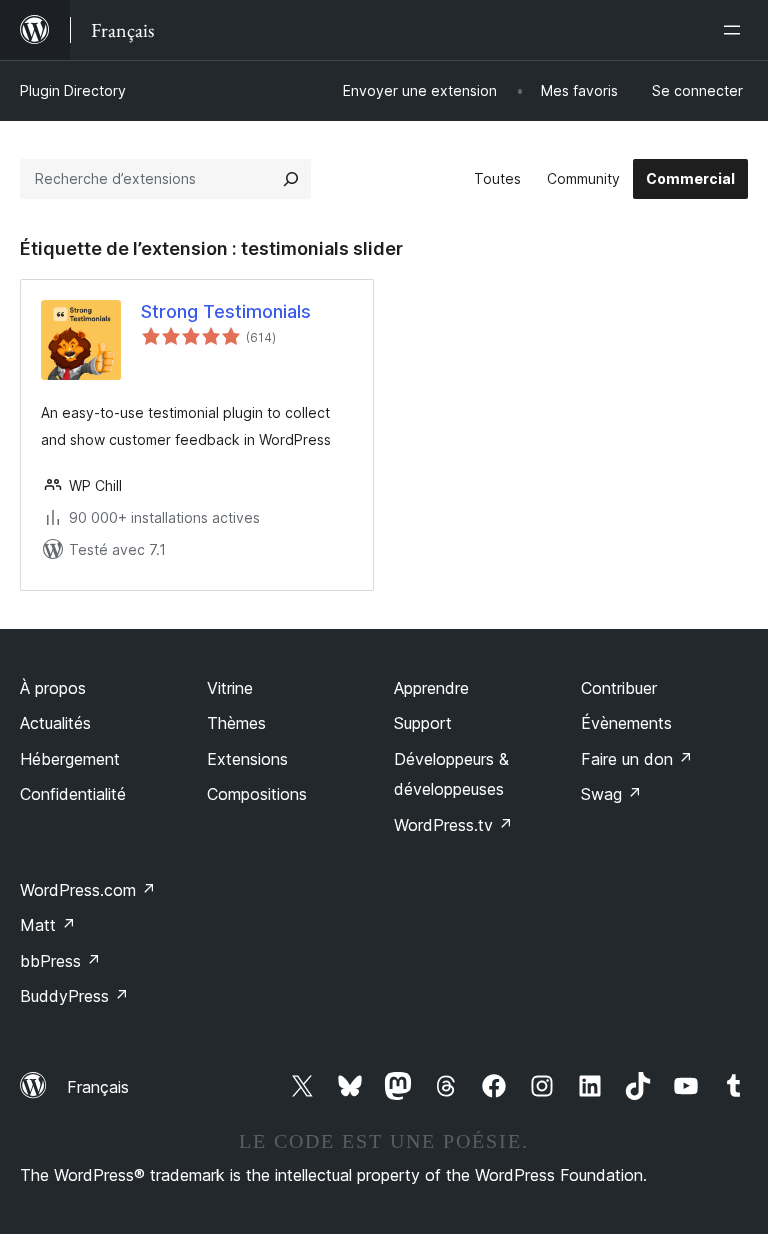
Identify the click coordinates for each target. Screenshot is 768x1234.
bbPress (60, 961)
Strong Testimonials (226, 311)
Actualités (55, 723)
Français (98, 1087)
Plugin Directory (73, 90)
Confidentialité (73, 794)
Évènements (626, 723)
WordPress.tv (453, 825)
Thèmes (236, 723)
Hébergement (70, 759)
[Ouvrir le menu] (736, 30)
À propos (53, 688)
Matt (48, 925)
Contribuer (619, 688)
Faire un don (637, 759)
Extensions (247, 759)
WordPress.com (88, 890)
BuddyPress (74, 996)
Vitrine (230, 688)
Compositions (257, 794)
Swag (611, 794)
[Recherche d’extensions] (291, 179)
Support (423, 723)
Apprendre (431, 688)
